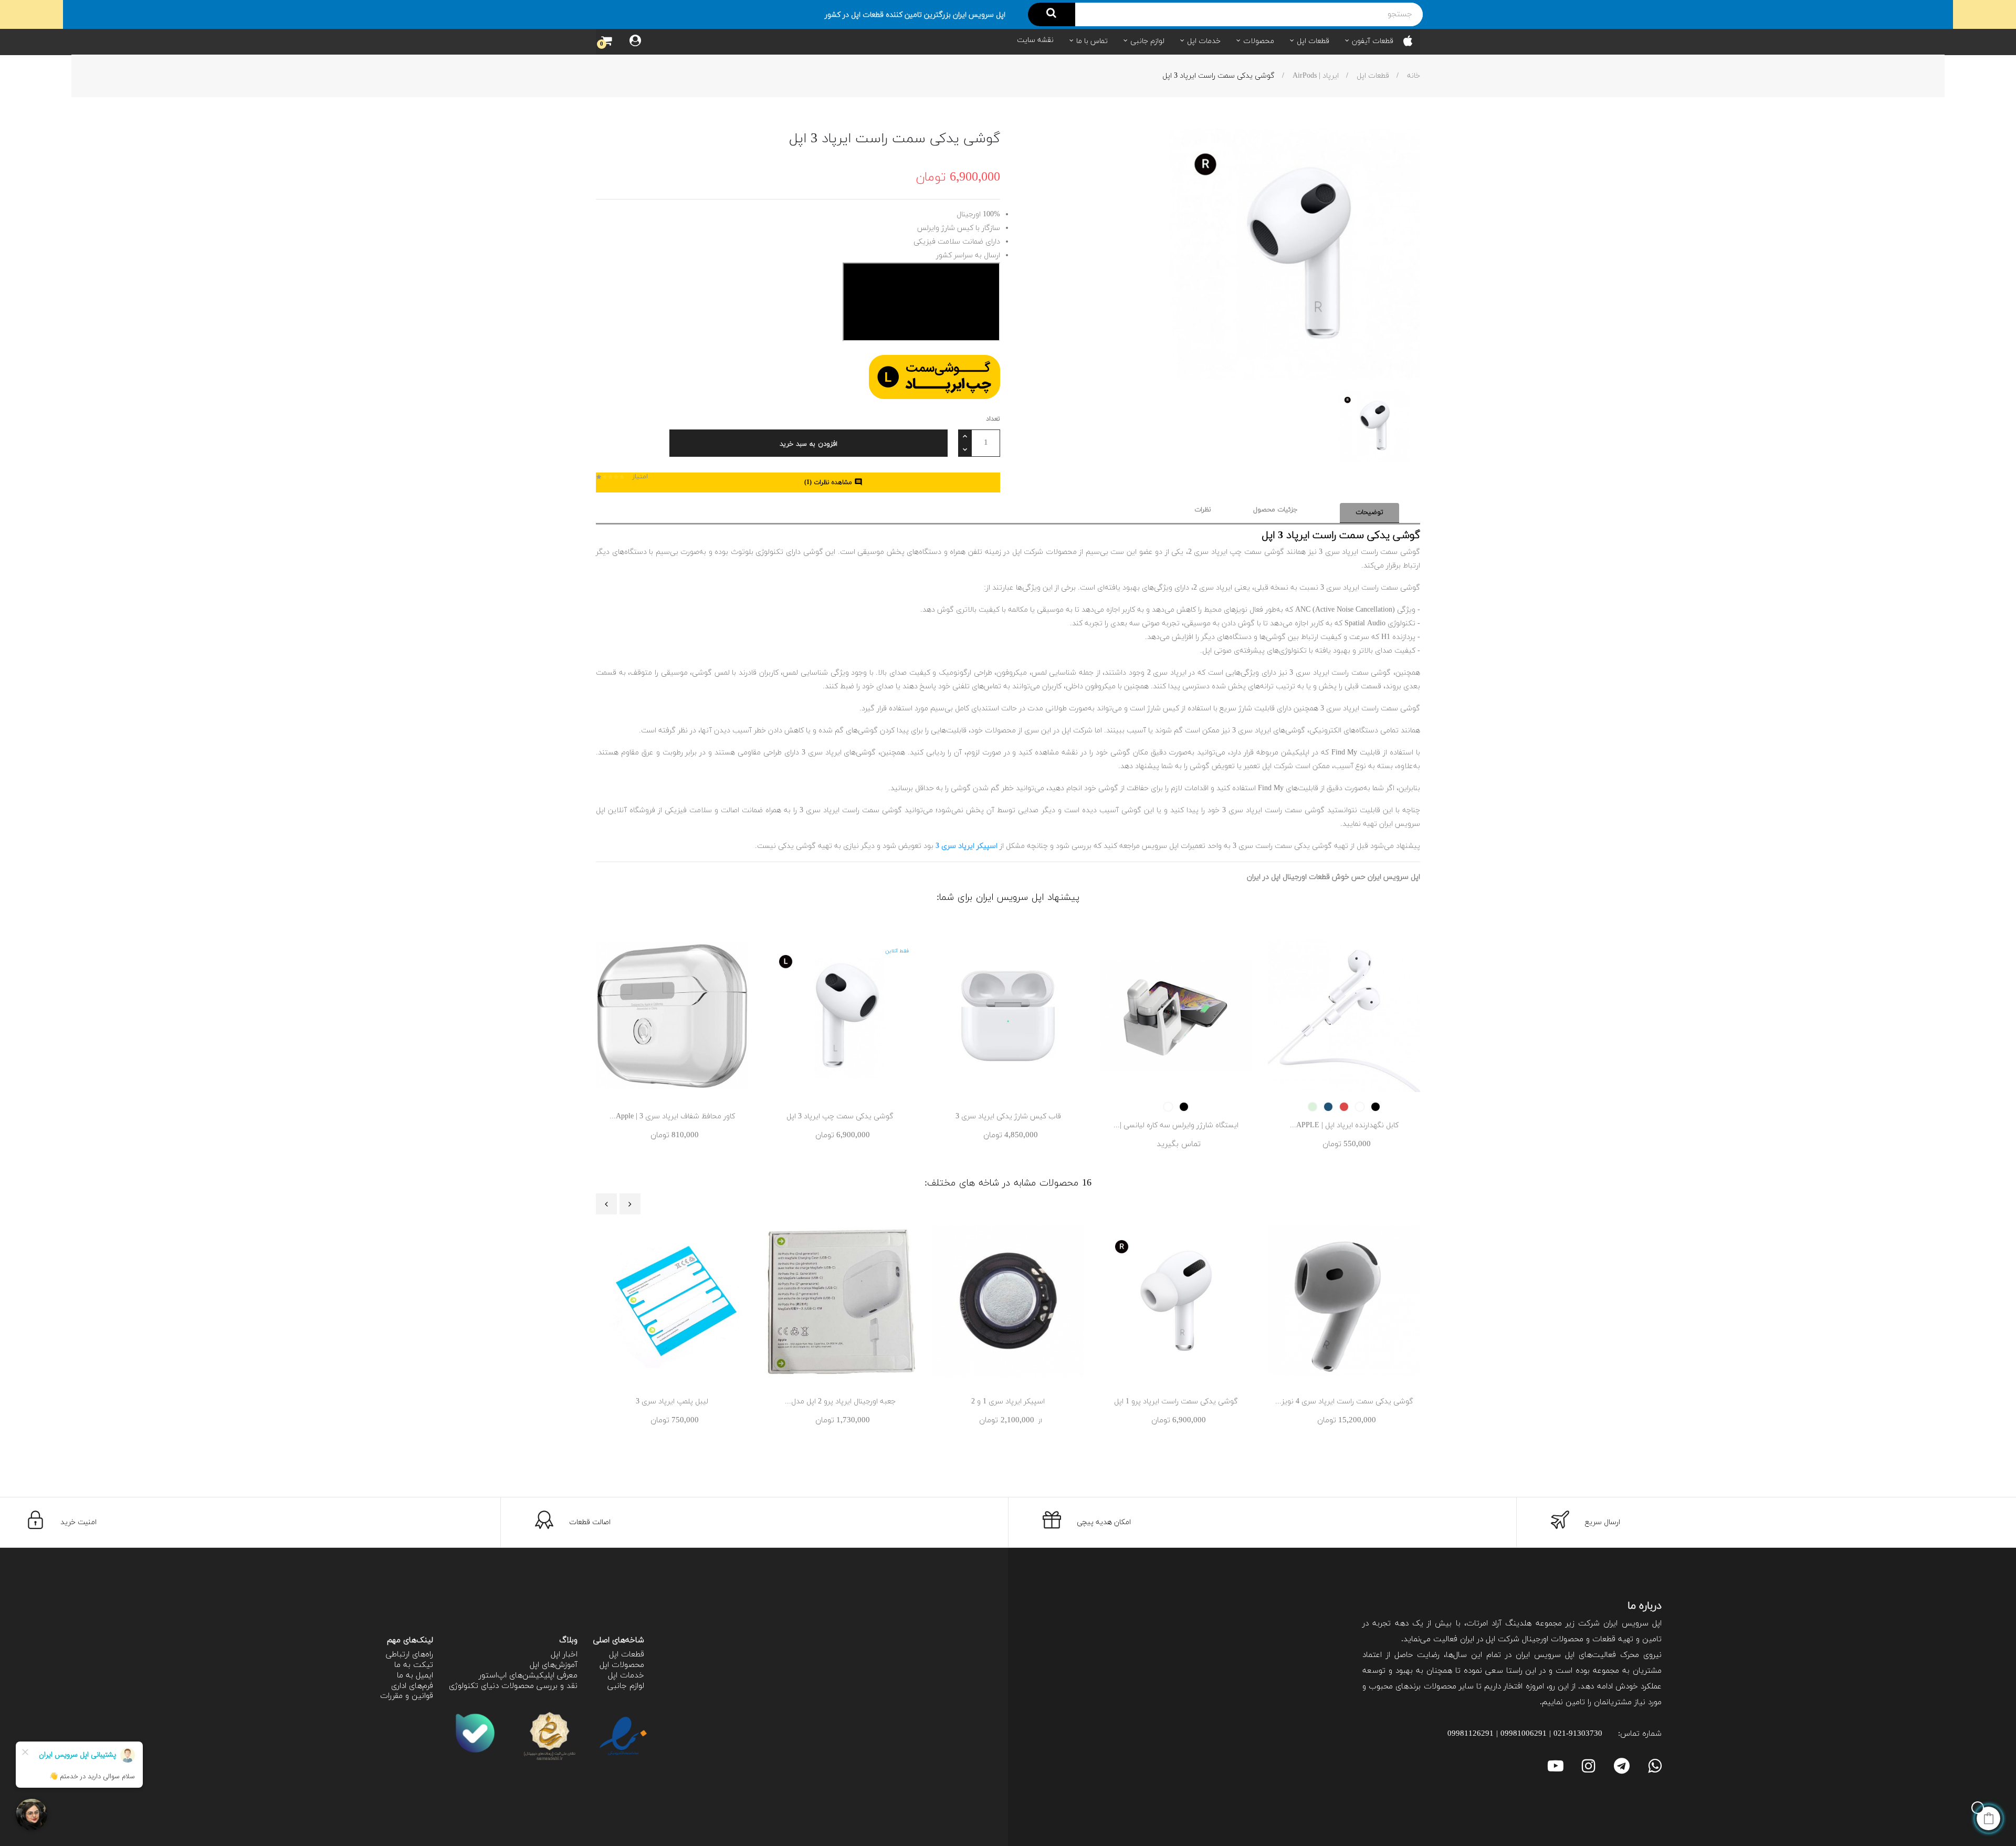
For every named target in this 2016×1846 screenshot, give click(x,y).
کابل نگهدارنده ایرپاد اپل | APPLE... (1344, 1125)
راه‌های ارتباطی (409, 1655)
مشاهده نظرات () (833, 483)
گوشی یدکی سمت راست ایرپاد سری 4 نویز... (1344, 1402)
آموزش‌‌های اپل (554, 1665)
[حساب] (635, 42)
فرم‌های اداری (412, 1686)
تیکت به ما (414, 1665)
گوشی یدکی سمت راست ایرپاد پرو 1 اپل (1176, 1402)
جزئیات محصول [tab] (1275, 510)
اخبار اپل (564, 1655)
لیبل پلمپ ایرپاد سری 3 (672, 1402)
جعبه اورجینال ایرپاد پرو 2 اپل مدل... (840, 1402)
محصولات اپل (622, 1665)
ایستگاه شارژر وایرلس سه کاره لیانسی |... (1176, 1125)
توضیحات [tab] (1369, 512)
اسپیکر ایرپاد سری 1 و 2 (1008, 1402)
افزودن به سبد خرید (808, 444)
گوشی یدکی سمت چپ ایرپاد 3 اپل (840, 1116)
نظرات (1203, 510)
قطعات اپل (627, 1655)
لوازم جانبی (626, 1686)
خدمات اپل (626, 1676)
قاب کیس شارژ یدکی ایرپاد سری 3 (1008, 1116)
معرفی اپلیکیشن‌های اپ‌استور (528, 1676)
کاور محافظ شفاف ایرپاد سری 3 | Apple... (672, 1116)
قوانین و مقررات (407, 1696)
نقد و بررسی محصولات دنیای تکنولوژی (513, 1686)
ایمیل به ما (415, 1676)
